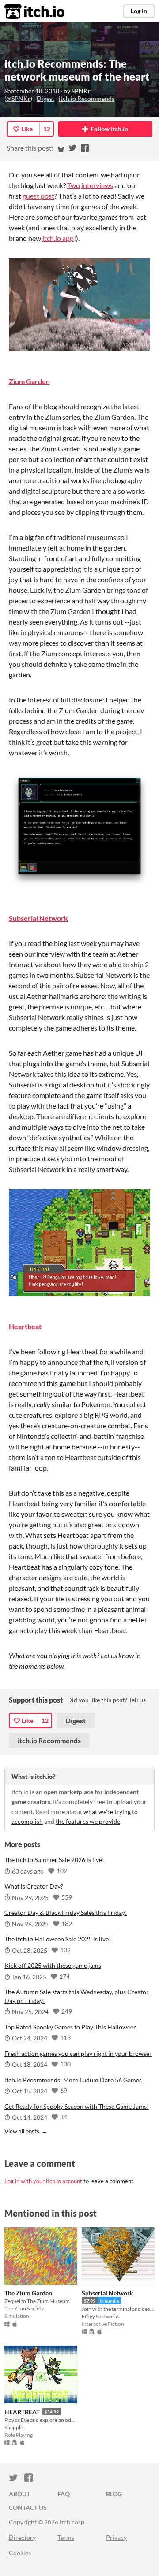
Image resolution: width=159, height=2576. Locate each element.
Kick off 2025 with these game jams (53, 1965)
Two (74, 185)
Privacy (116, 2537)
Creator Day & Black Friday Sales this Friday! (66, 1913)
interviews (97, 185)
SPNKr (81, 91)
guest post (38, 196)
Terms (66, 2537)
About (19, 2494)
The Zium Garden (28, 2293)
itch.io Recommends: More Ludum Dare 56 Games (73, 2080)
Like (27, 129)
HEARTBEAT (22, 2412)
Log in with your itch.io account (43, 2181)
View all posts (22, 2131)
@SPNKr (18, 98)
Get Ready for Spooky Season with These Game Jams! (77, 2106)
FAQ (64, 2494)
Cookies (20, 2553)
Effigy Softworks (100, 2316)
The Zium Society (24, 2308)
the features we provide (88, 1821)
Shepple (14, 2427)
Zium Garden (29, 381)
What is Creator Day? (34, 1886)
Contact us (28, 2508)
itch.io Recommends (87, 98)
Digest (45, 98)
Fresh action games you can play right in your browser (78, 2053)
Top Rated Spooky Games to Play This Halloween (71, 2027)
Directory (22, 2537)
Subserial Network (38, 918)
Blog (114, 2494)
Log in (139, 11)
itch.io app (58, 238)
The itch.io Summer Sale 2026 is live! (54, 1860)
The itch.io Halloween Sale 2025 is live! (58, 1939)
